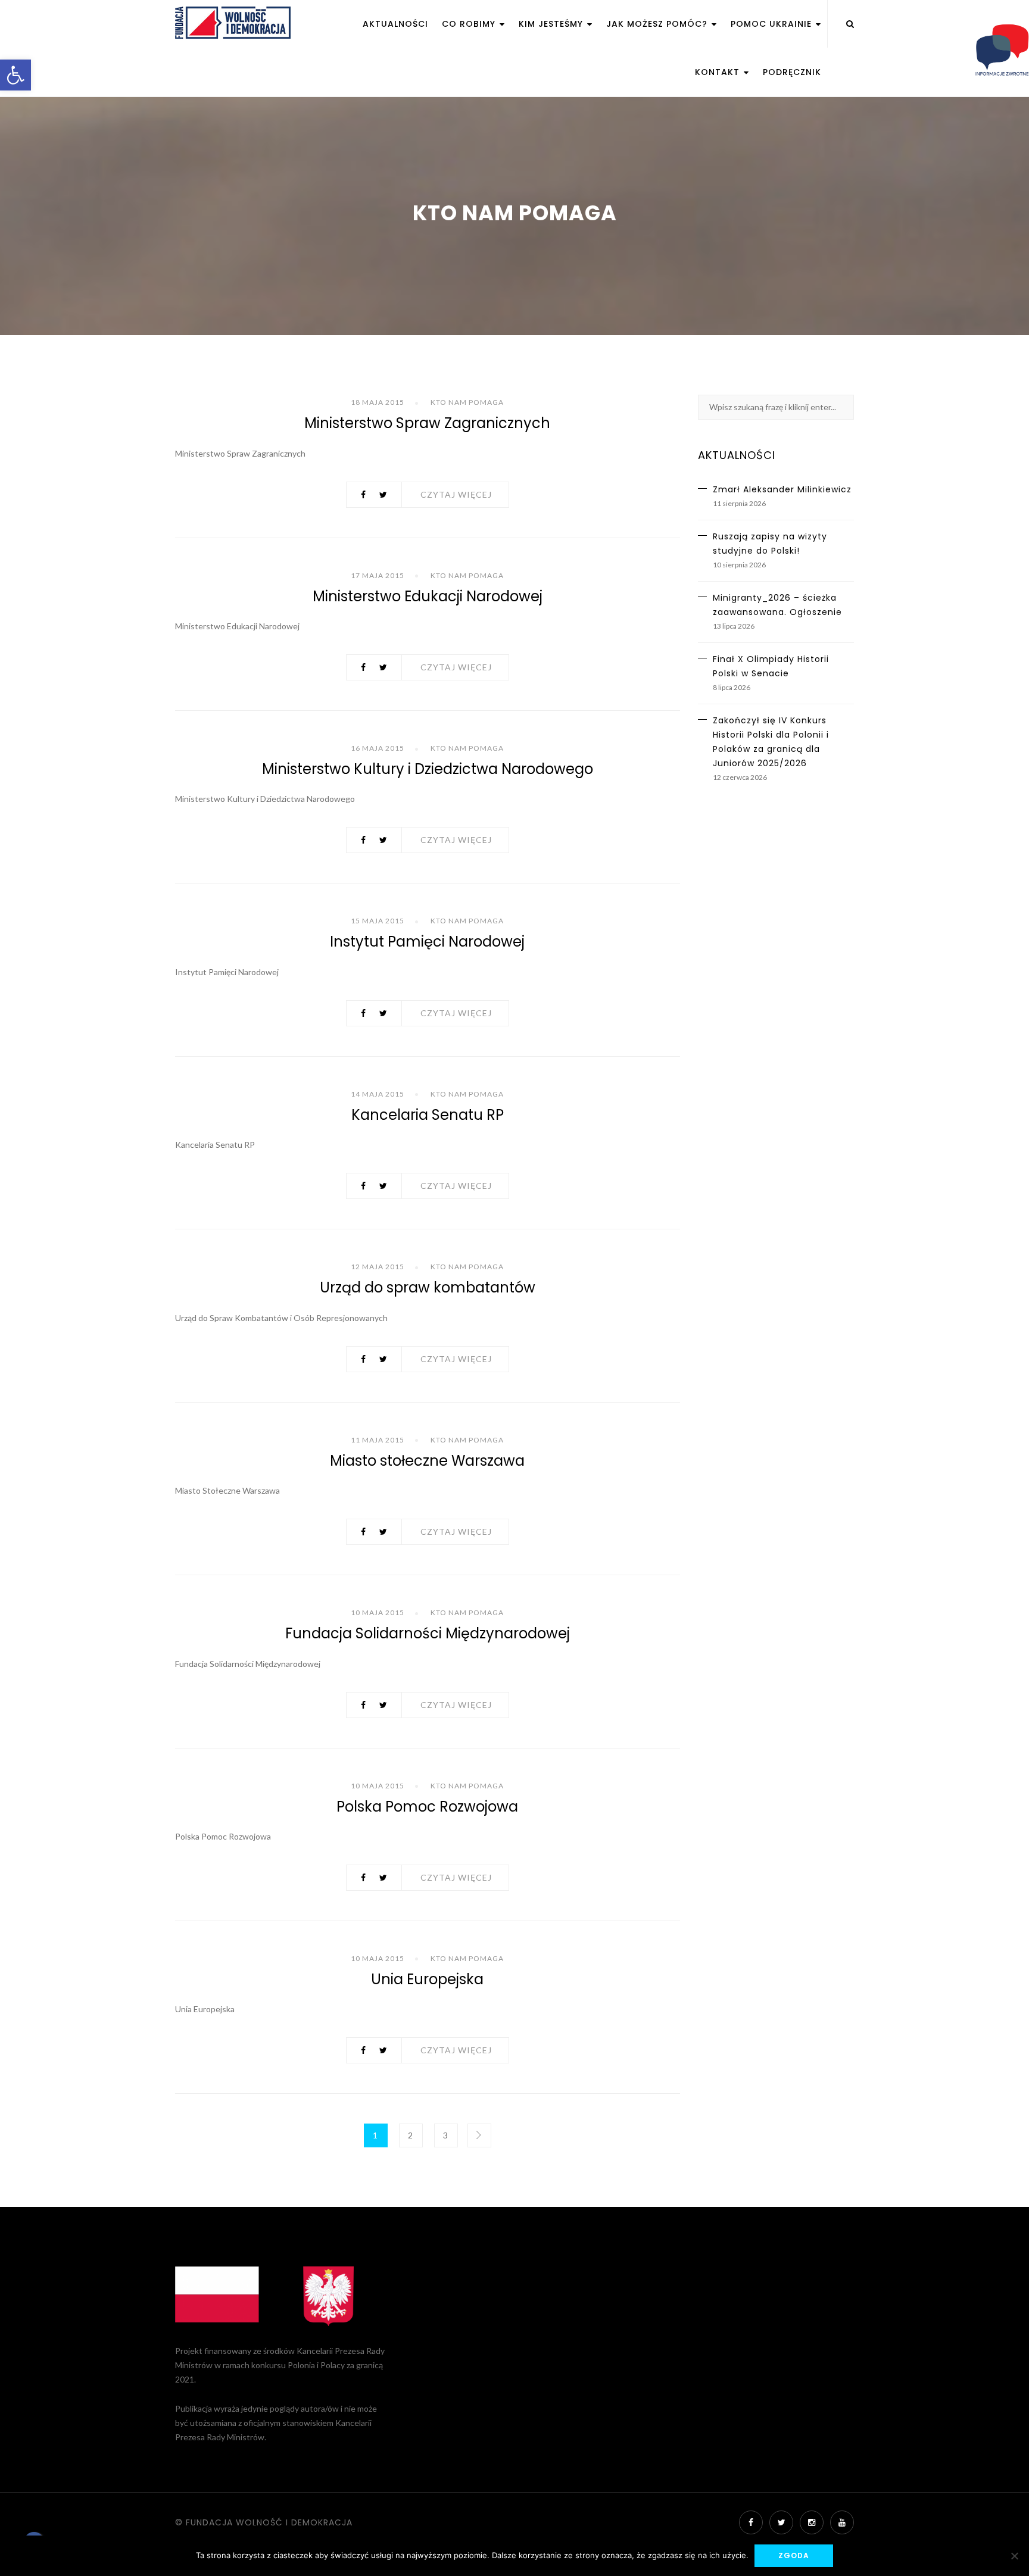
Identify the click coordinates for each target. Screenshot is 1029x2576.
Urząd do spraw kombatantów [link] (428, 1287)
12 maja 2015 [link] (378, 1267)
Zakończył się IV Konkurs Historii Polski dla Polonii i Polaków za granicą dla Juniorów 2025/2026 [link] (771, 742)
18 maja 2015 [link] (378, 402)
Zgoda (794, 2555)
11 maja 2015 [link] (378, 1440)
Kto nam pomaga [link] (467, 402)
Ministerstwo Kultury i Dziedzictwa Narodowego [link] (428, 769)
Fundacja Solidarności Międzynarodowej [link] (428, 1633)
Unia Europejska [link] (427, 1979)
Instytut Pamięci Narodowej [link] (427, 942)
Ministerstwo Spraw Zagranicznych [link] (427, 423)
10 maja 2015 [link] (378, 1612)
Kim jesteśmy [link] (552, 24)
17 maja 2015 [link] (378, 575)
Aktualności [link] (395, 24)
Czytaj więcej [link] (456, 494)
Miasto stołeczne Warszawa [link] (427, 1461)
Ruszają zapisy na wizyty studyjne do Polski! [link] (770, 544)
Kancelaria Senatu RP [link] (428, 1115)
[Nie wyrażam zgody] (1014, 2556)
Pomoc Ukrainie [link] (773, 24)
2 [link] (411, 2135)
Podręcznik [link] (792, 72)
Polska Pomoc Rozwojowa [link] (427, 1807)
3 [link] (446, 2135)
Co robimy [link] (470, 24)
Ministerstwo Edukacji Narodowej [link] (428, 596)
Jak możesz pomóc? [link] (658, 24)
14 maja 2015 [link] (378, 1094)
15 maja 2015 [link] (378, 921)
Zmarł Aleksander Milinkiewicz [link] (782, 489)
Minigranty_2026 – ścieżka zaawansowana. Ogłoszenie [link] (777, 605)
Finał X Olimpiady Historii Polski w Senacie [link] (771, 666)
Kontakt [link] (719, 72)
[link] (15, 75)
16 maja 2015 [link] (378, 748)
